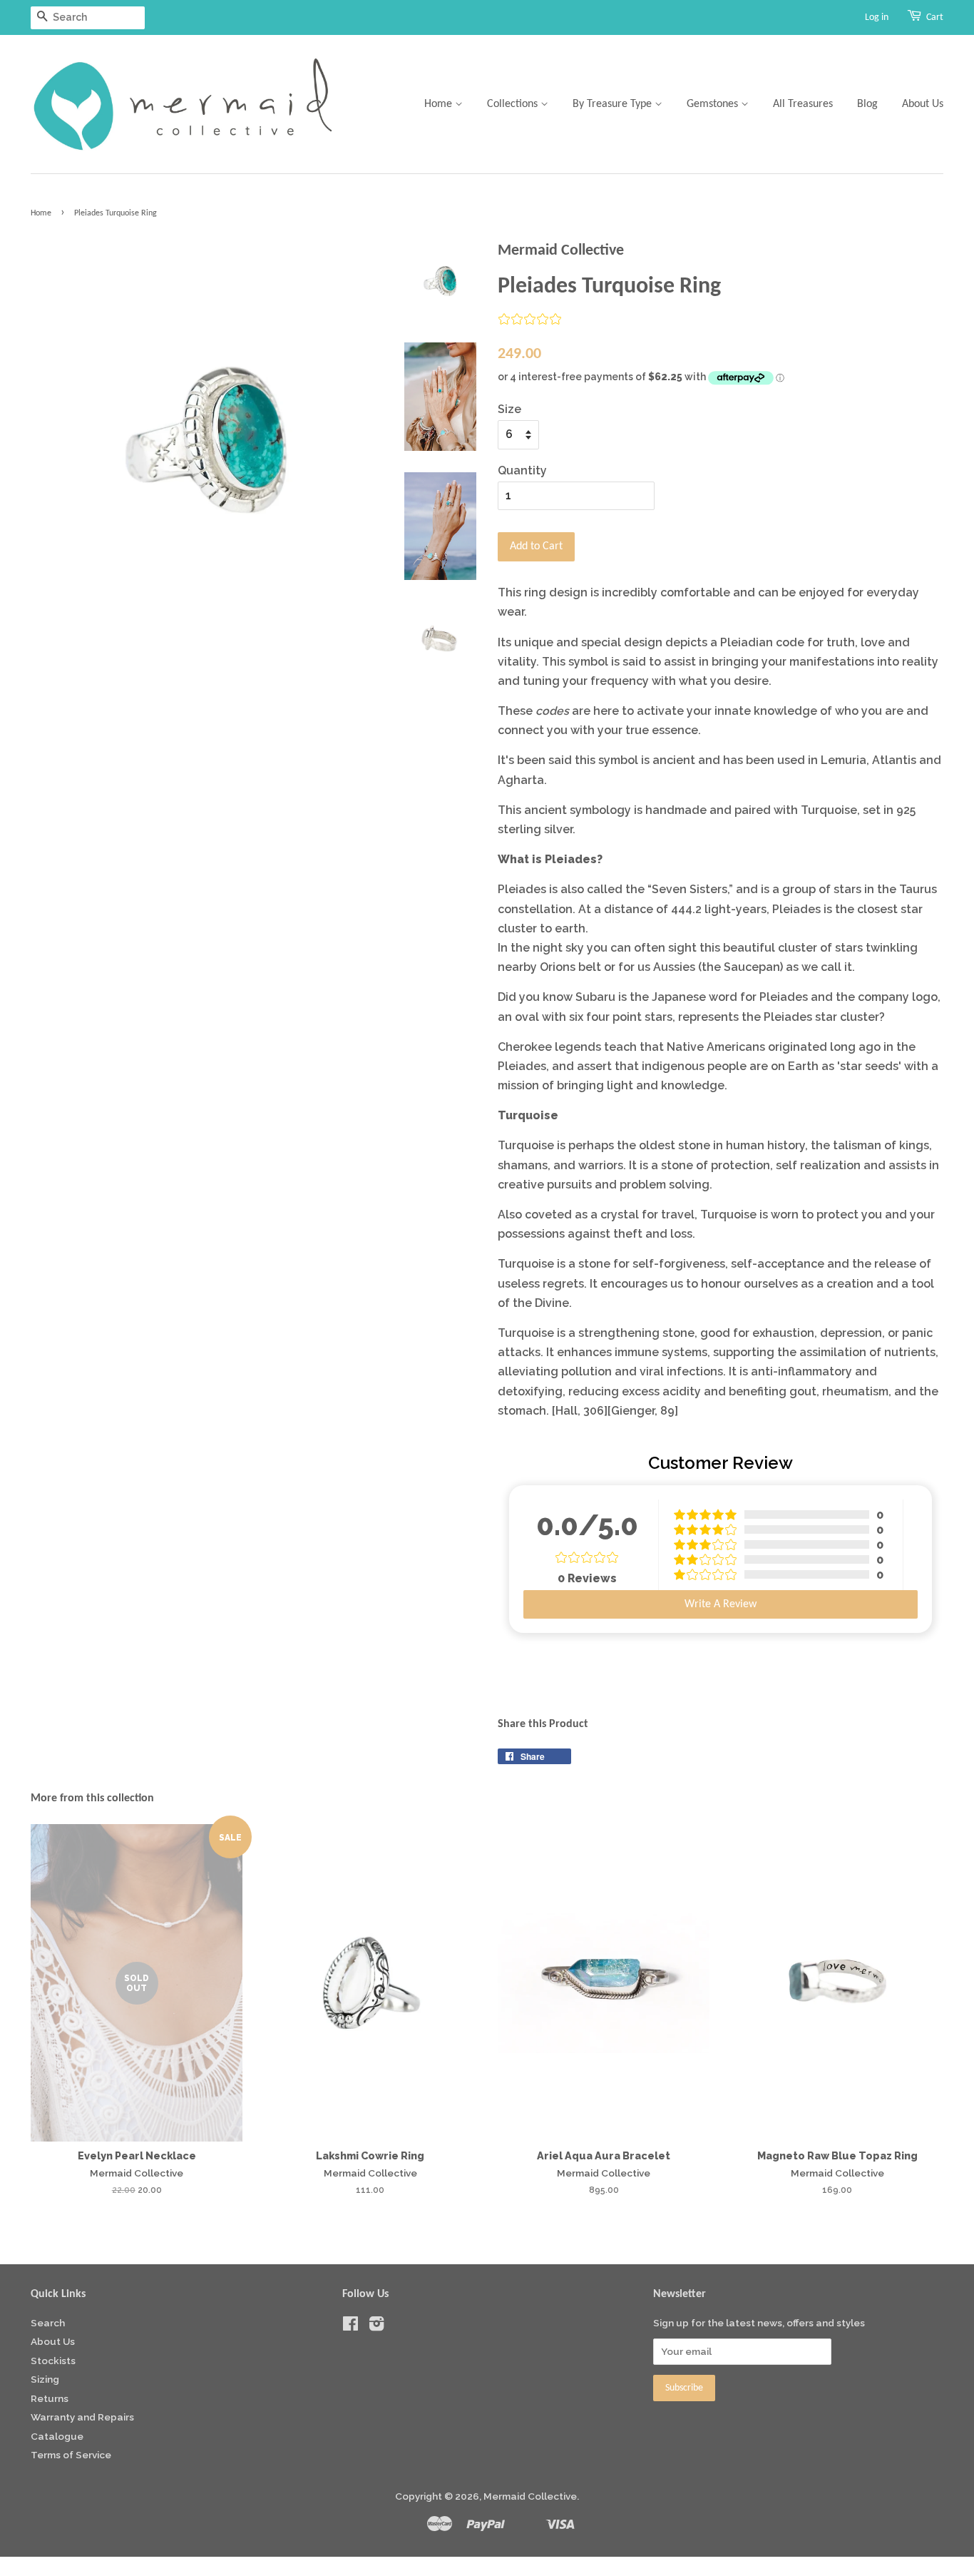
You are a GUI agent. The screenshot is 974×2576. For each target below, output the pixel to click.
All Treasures (803, 104)
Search (48, 2323)
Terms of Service (71, 2455)
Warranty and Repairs (82, 2417)
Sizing (45, 2379)
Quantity (522, 470)
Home (440, 104)
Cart (935, 17)
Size (509, 409)
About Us (923, 104)
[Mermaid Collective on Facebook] (350, 2326)
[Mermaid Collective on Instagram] (376, 2326)
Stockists (53, 2361)
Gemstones (714, 104)
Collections (514, 104)
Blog (867, 104)
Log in (877, 17)
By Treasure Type (614, 104)
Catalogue (57, 2436)
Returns (50, 2398)
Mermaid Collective (530, 2496)
